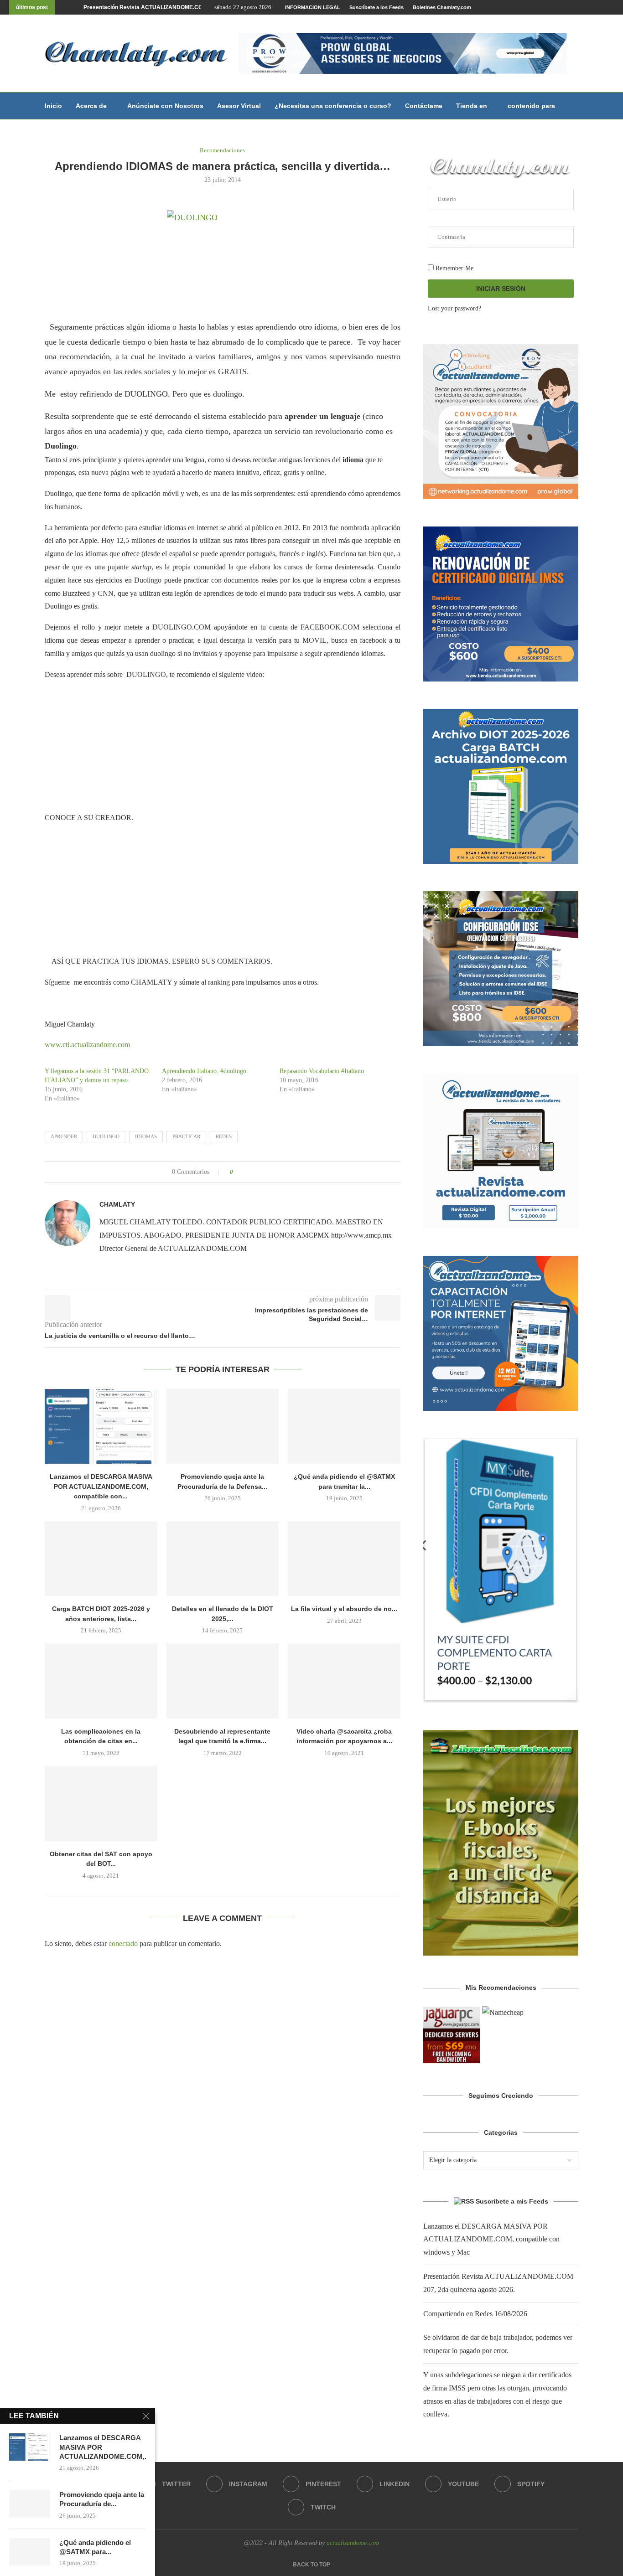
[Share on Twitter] (257, 1172)
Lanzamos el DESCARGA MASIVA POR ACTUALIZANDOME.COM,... (103, 2447)
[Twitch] (612, 7)
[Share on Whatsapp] (266, 1172)
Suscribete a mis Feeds (512, 2201)
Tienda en (472, 106)
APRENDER (64, 1136)
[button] (63, 7)
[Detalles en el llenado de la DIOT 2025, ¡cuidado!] (223, 1559)
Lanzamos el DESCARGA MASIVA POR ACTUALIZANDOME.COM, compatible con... (101, 1486)
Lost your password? (454, 308)
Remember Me (454, 268)
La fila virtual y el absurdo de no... (344, 1609)
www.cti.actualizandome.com (87, 1045)
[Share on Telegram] (274, 1172)
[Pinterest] (570, 7)
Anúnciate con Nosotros (165, 106)
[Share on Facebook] (248, 1172)
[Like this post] (238, 1172)
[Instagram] (559, 7)
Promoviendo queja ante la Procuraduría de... (102, 2499)
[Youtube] (591, 7)
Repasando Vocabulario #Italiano (322, 1071)
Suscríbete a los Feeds (376, 7)
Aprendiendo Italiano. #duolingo (204, 1071)
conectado (123, 1944)
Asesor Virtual (239, 106)
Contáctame (424, 106)
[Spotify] (601, 7)
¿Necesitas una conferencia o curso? (333, 106)
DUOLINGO (106, 1136)
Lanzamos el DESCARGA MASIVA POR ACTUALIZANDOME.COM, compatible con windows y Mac (491, 2239)
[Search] (574, 106)
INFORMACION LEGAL (313, 7)
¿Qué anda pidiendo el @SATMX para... (95, 2547)
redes (224, 1136)
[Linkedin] (580, 7)
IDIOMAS (146, 1136)
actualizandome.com (353, 2543)
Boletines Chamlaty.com (442, 7)
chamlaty (117, 1204)
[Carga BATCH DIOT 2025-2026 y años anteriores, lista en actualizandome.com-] (101, 1559)
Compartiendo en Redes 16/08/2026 (130, 7)
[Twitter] (549, 7)
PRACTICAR (186, 1136)
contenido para (531, 106)
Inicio (53, 106)
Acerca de (91, 106)
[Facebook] (538, 7)
